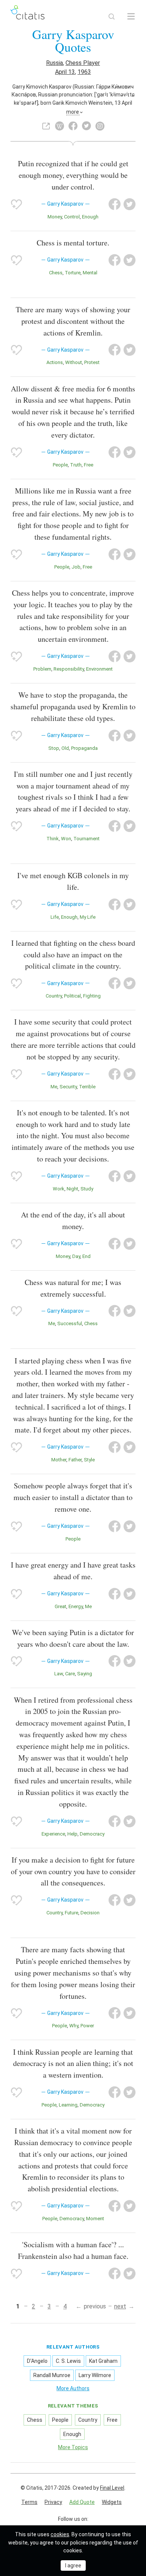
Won (66, 839)
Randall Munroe (52, 2375)
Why (74, 2026)
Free (89, 465)
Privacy (53, 2502)
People (60, 465)
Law (59, 1674)
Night (72, 1189)
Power (87, 2026)
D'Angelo (37, 2361)
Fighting (92, 996)
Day (76, 1256)
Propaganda (84, 748)
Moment (95, 2219)
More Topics (73, 2447)
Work (59, 1189)
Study (87, 1189)
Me (54, 1087)
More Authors (73, 2388)
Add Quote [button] (82, 2502)
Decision (90, 1913)
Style (89, 1460)
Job (76, 567)
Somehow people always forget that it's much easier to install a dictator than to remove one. (73, 1497)
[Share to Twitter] (130, 204)
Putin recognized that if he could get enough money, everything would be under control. (73, 175)
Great (60, 1606)
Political (72, 996)
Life (55, 917)
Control (72, 217)
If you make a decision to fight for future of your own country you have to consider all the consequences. (73, 1871)
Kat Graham (103, 2361)
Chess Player (83, 63)
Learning (68, 2105)
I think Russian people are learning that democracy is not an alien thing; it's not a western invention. (73, 2064)
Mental (90, 273)
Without (74, 362)
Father (75, 1460)
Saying (85, 1674)
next (120, 2306)
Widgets (112, 2502)
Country (54, 996)
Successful (70, 1323)
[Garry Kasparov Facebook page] (73, 126)
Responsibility (69, 669)
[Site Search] (112, 17)
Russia (54, 63)
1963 (84, 72)
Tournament (86, 839)
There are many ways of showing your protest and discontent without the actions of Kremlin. (73, 321)
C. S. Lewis (68, 2361)
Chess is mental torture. (73, 243)
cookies (60, 2534)
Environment (99, 669)
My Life (88, 917)
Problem (42, 669)
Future (72, 1913)
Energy (76, 1606)
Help (72, 1834)
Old (65, 748)
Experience (53, 1834)
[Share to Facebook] (115, 204)
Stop (54, 748)
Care (70, 1674)
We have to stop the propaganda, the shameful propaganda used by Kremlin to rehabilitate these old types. (73, 706)
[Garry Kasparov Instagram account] (100, 126)
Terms (29, 2502)
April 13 (65, 72)
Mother (59, 1460)
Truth (76, 465)
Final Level (112, 2488)
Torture (73, 273)
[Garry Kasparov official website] (46, 126)
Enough (90, 217)
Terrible (87, 1087)
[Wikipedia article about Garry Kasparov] (60, 126)
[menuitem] (29, 2502)
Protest (92, 362)
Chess (56, 273)
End (86, 1256)
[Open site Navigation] (131, 17)
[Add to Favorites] (16, 204)
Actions (55, 362)
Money (55, 217)
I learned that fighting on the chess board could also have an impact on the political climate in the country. (73, 955)
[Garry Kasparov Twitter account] (86, 126)
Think (53, 839)
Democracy (92, 1834)
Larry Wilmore (95, 2375)
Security (68, 1087)
